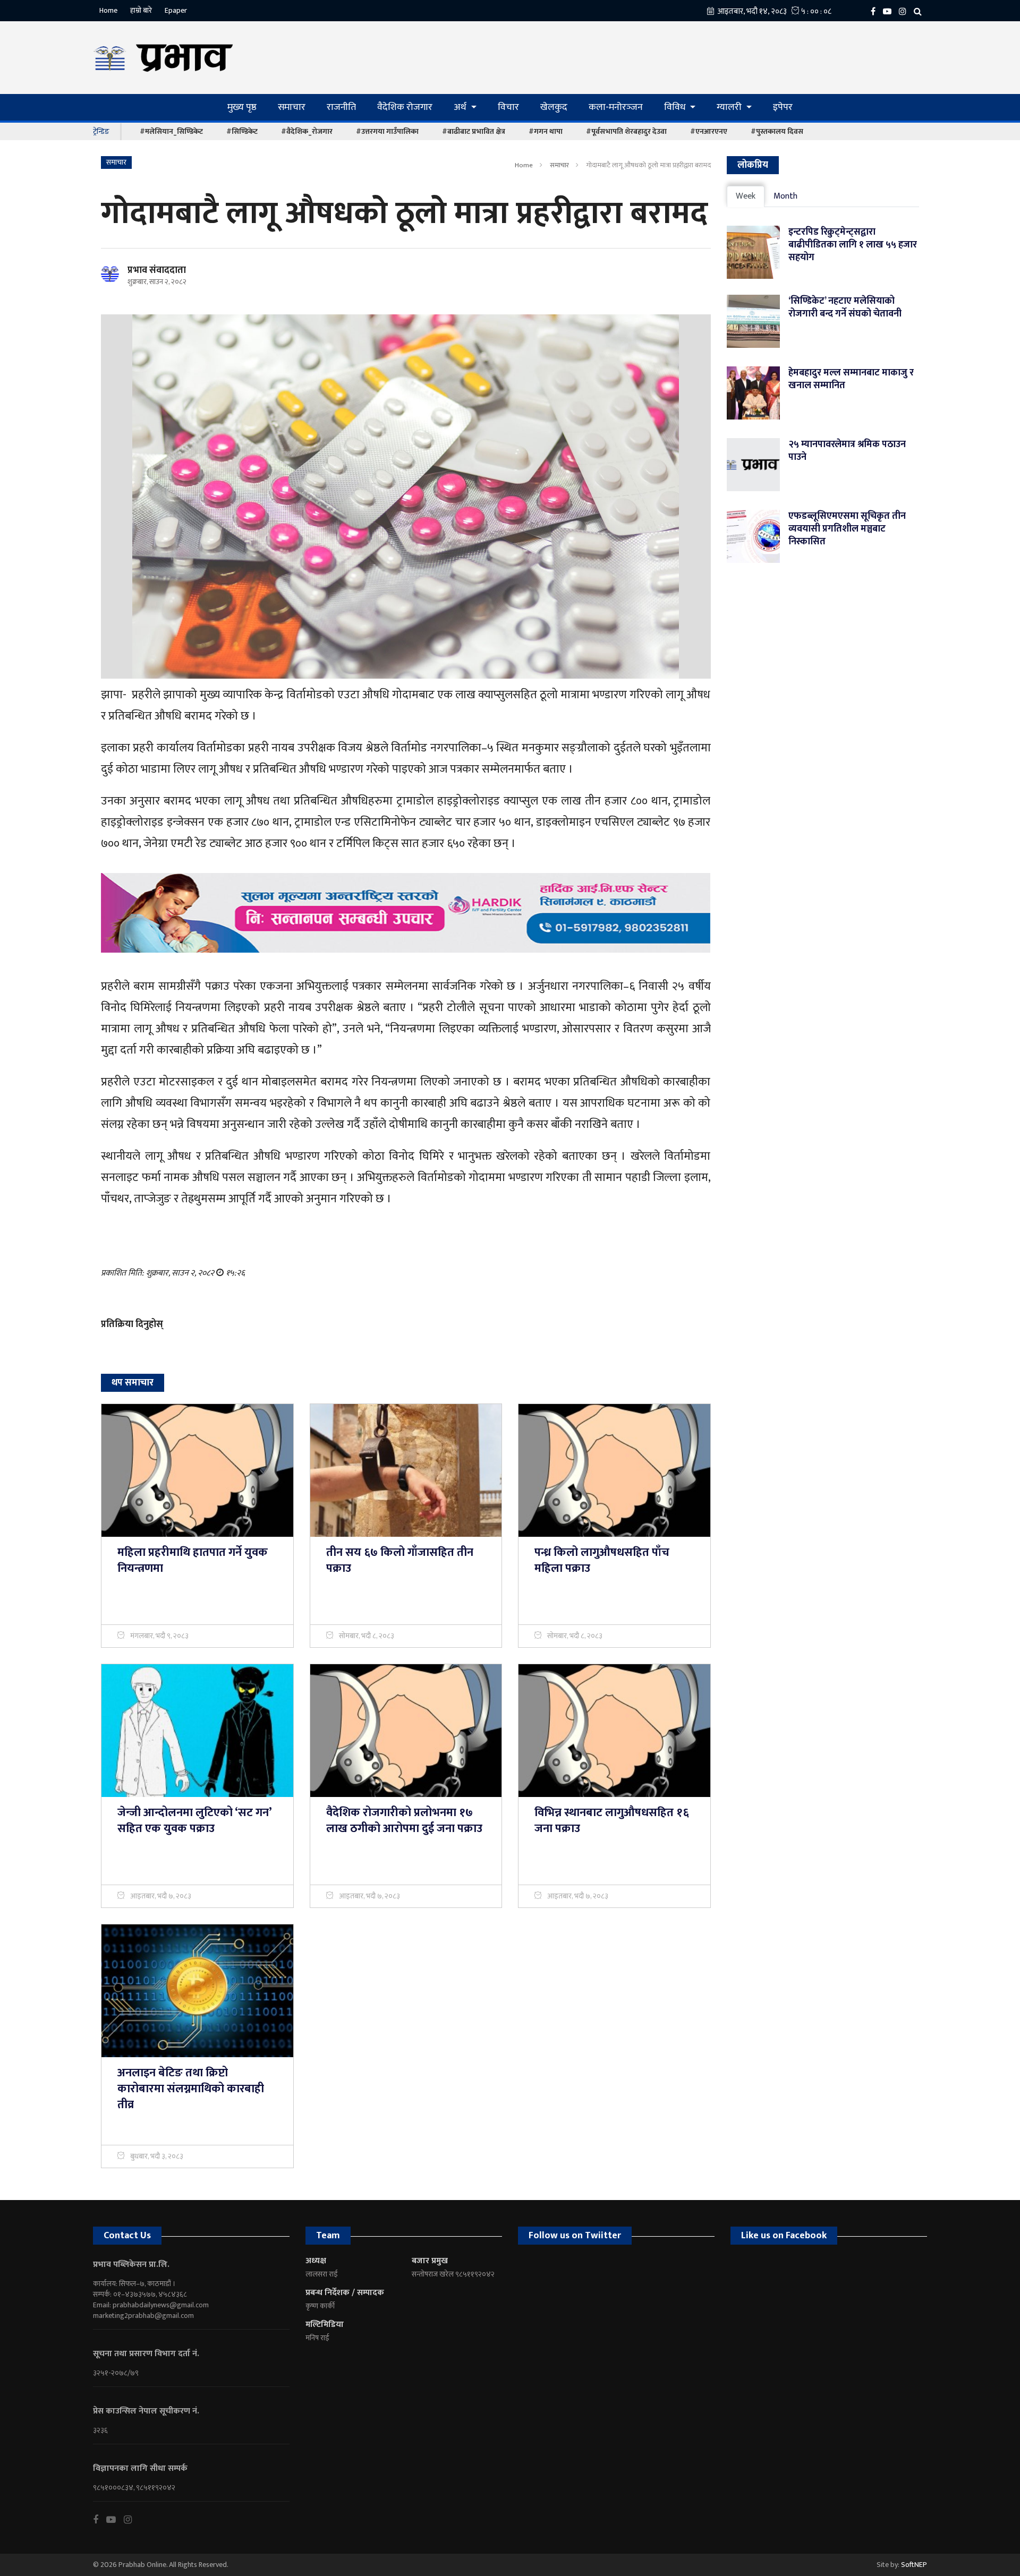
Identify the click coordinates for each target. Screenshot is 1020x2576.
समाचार (292, 107)
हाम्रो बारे (141, 10)
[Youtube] (115, 2520)
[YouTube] (890, 11)
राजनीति (341, 107)
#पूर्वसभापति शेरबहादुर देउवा (626, 131)
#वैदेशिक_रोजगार (307, 131)
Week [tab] (746, 196)
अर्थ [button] (461, 107)
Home (108, 10)
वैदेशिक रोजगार (405, 107)
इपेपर (783, 107)
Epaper (176, 10)
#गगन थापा (546, 131)
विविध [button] (676, 107)
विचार (508, 107)
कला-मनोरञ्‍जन (616, 107)
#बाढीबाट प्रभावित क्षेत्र (474, 131)
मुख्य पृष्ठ (242, 107)
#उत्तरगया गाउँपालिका (387, 131)
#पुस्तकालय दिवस (777, 131)
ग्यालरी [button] (730, 107)
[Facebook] (876, 11)
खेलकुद (554, 107)
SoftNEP (914, 2565)
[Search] (920, 11)
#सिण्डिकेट (242, 131)
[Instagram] (905, 11)
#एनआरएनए (709, 131)
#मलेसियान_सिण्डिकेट (171, 131)
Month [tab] (785, 196)
